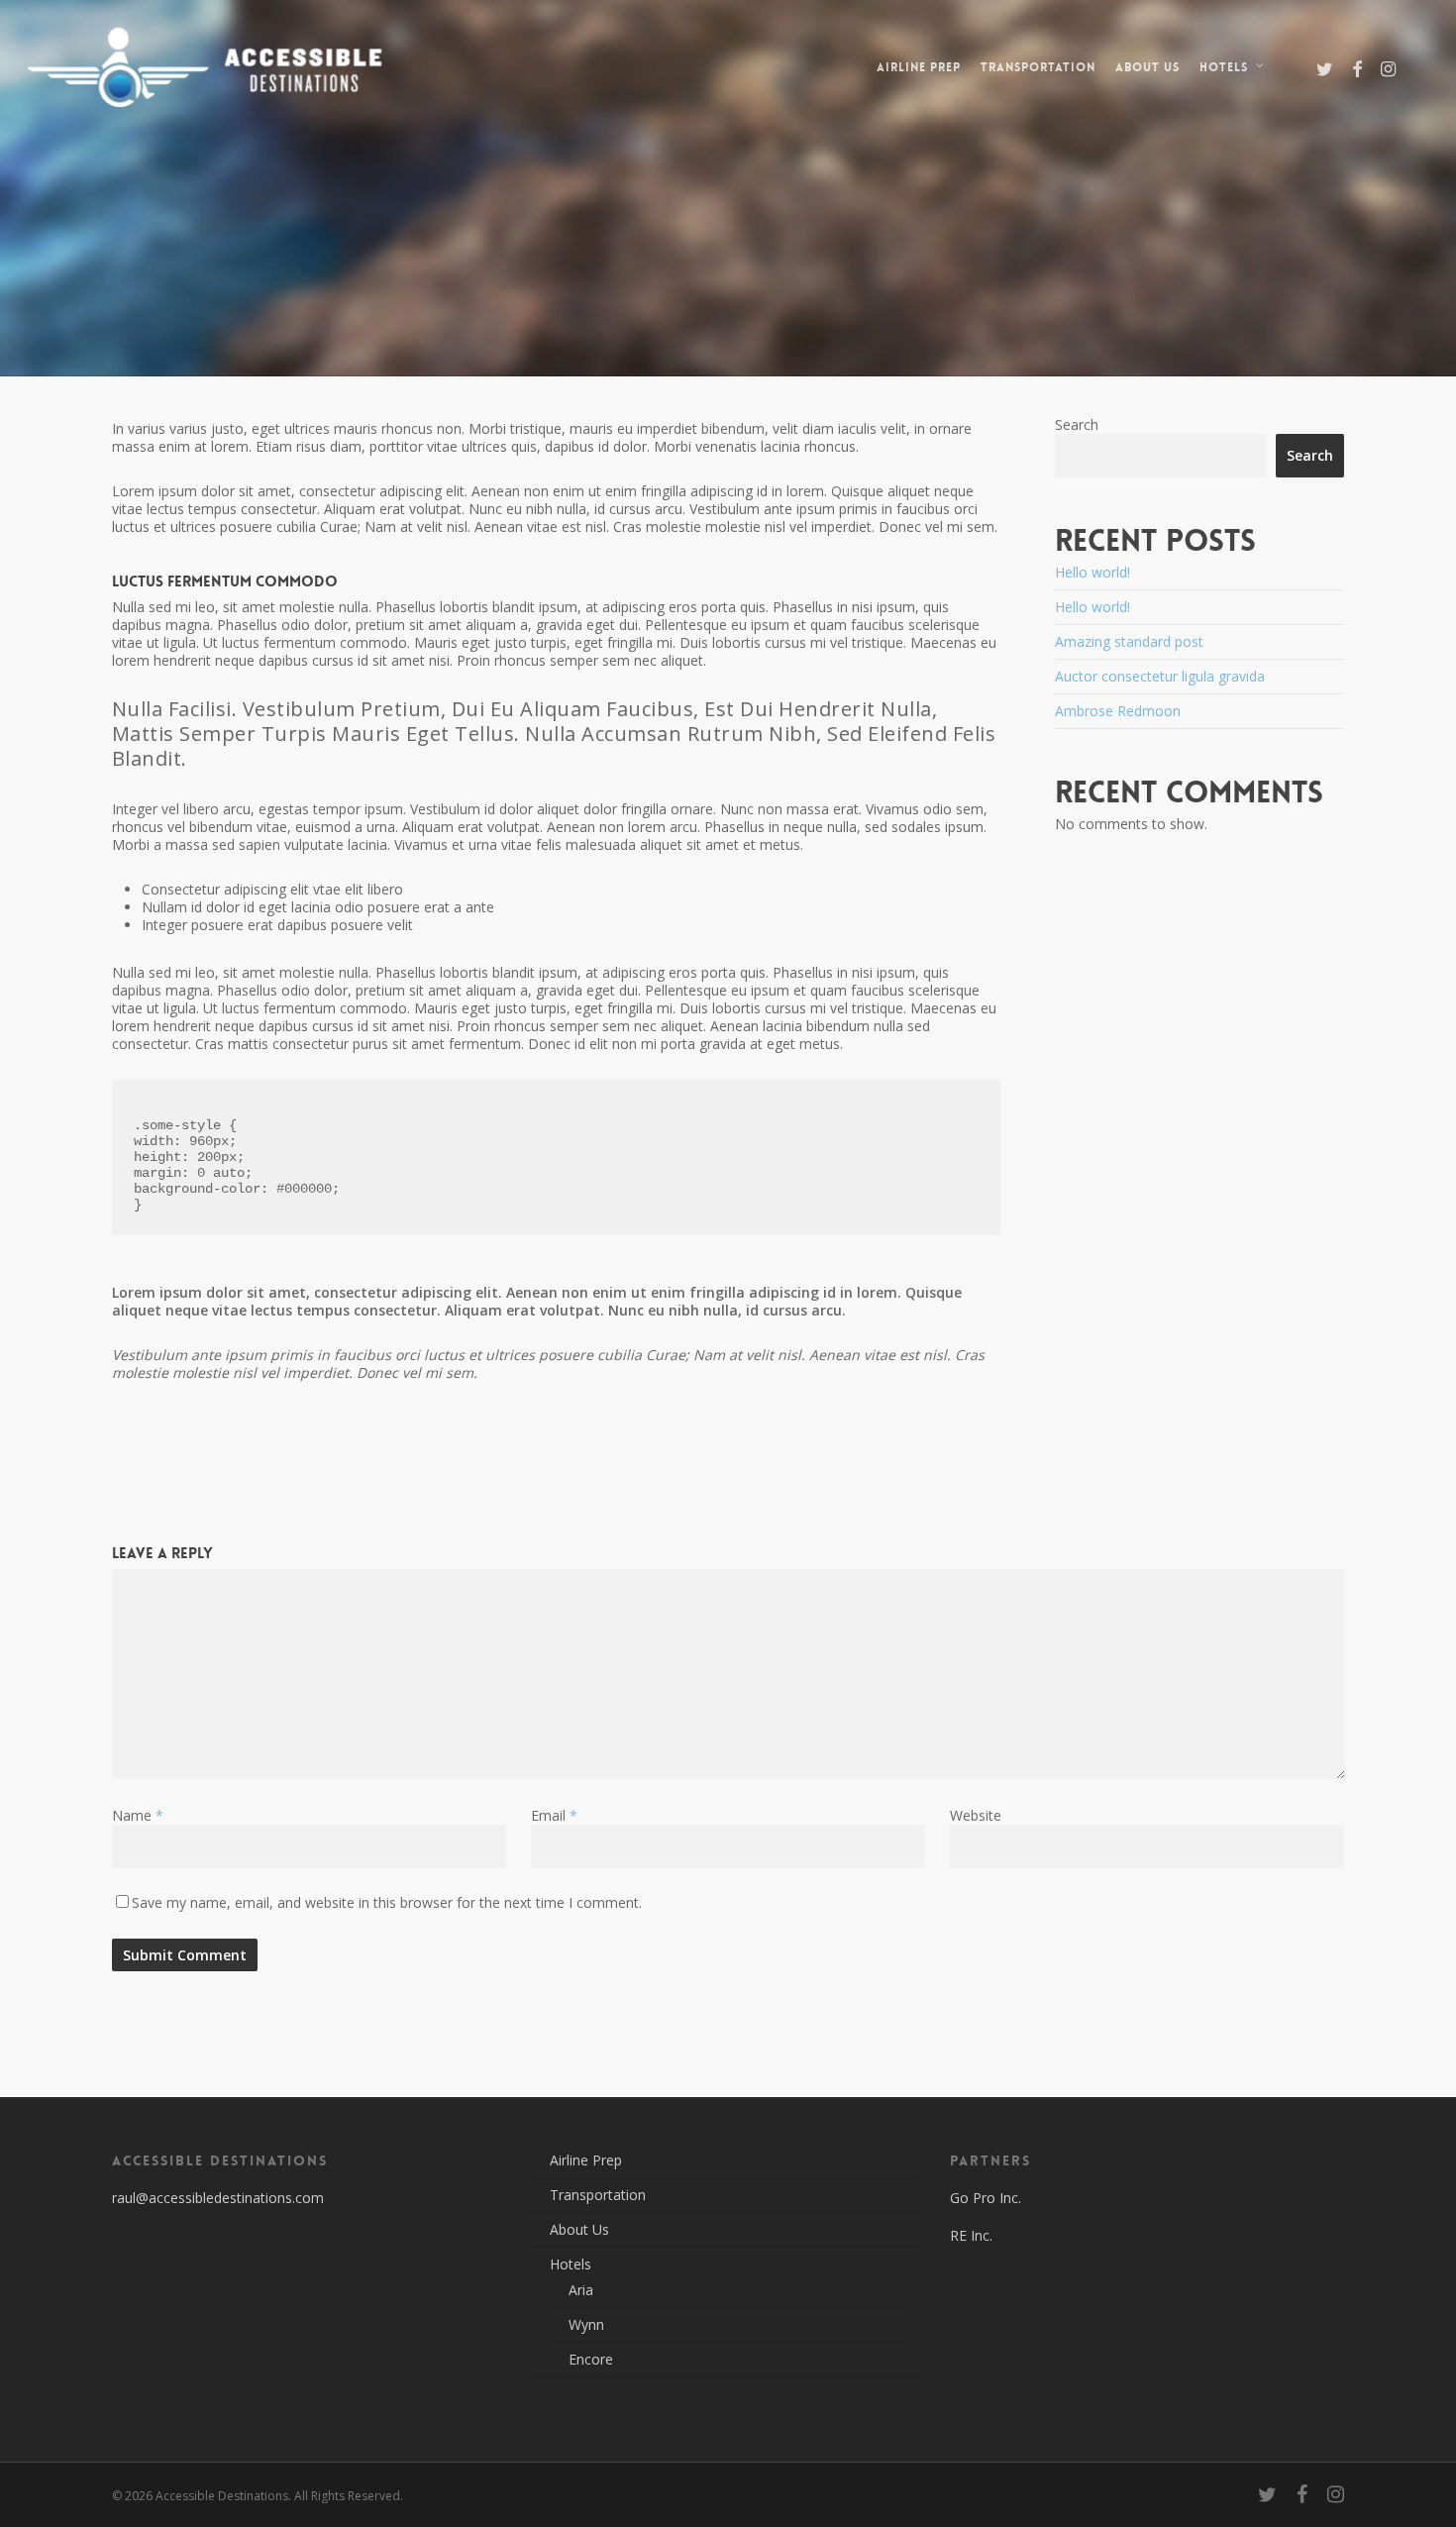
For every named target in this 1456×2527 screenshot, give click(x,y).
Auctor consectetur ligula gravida (1160, 676)
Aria (581, 2290)
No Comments (1274, 338)
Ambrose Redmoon (1118, 711)
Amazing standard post (1129, 641)
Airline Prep (586, 2160)
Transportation (598, 2195)
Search (1077, 424)
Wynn (586, 2324)
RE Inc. (971, 2235)
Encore (591, 2359)
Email (554, 1815)
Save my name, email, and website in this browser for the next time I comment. (387, 1902)
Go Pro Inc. (986, 2198)
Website (976, 1815)
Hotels (571, 2264)
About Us (579, 2229)
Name (138, 1815)
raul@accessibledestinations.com (218, 2198)
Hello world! (1092, 572)
